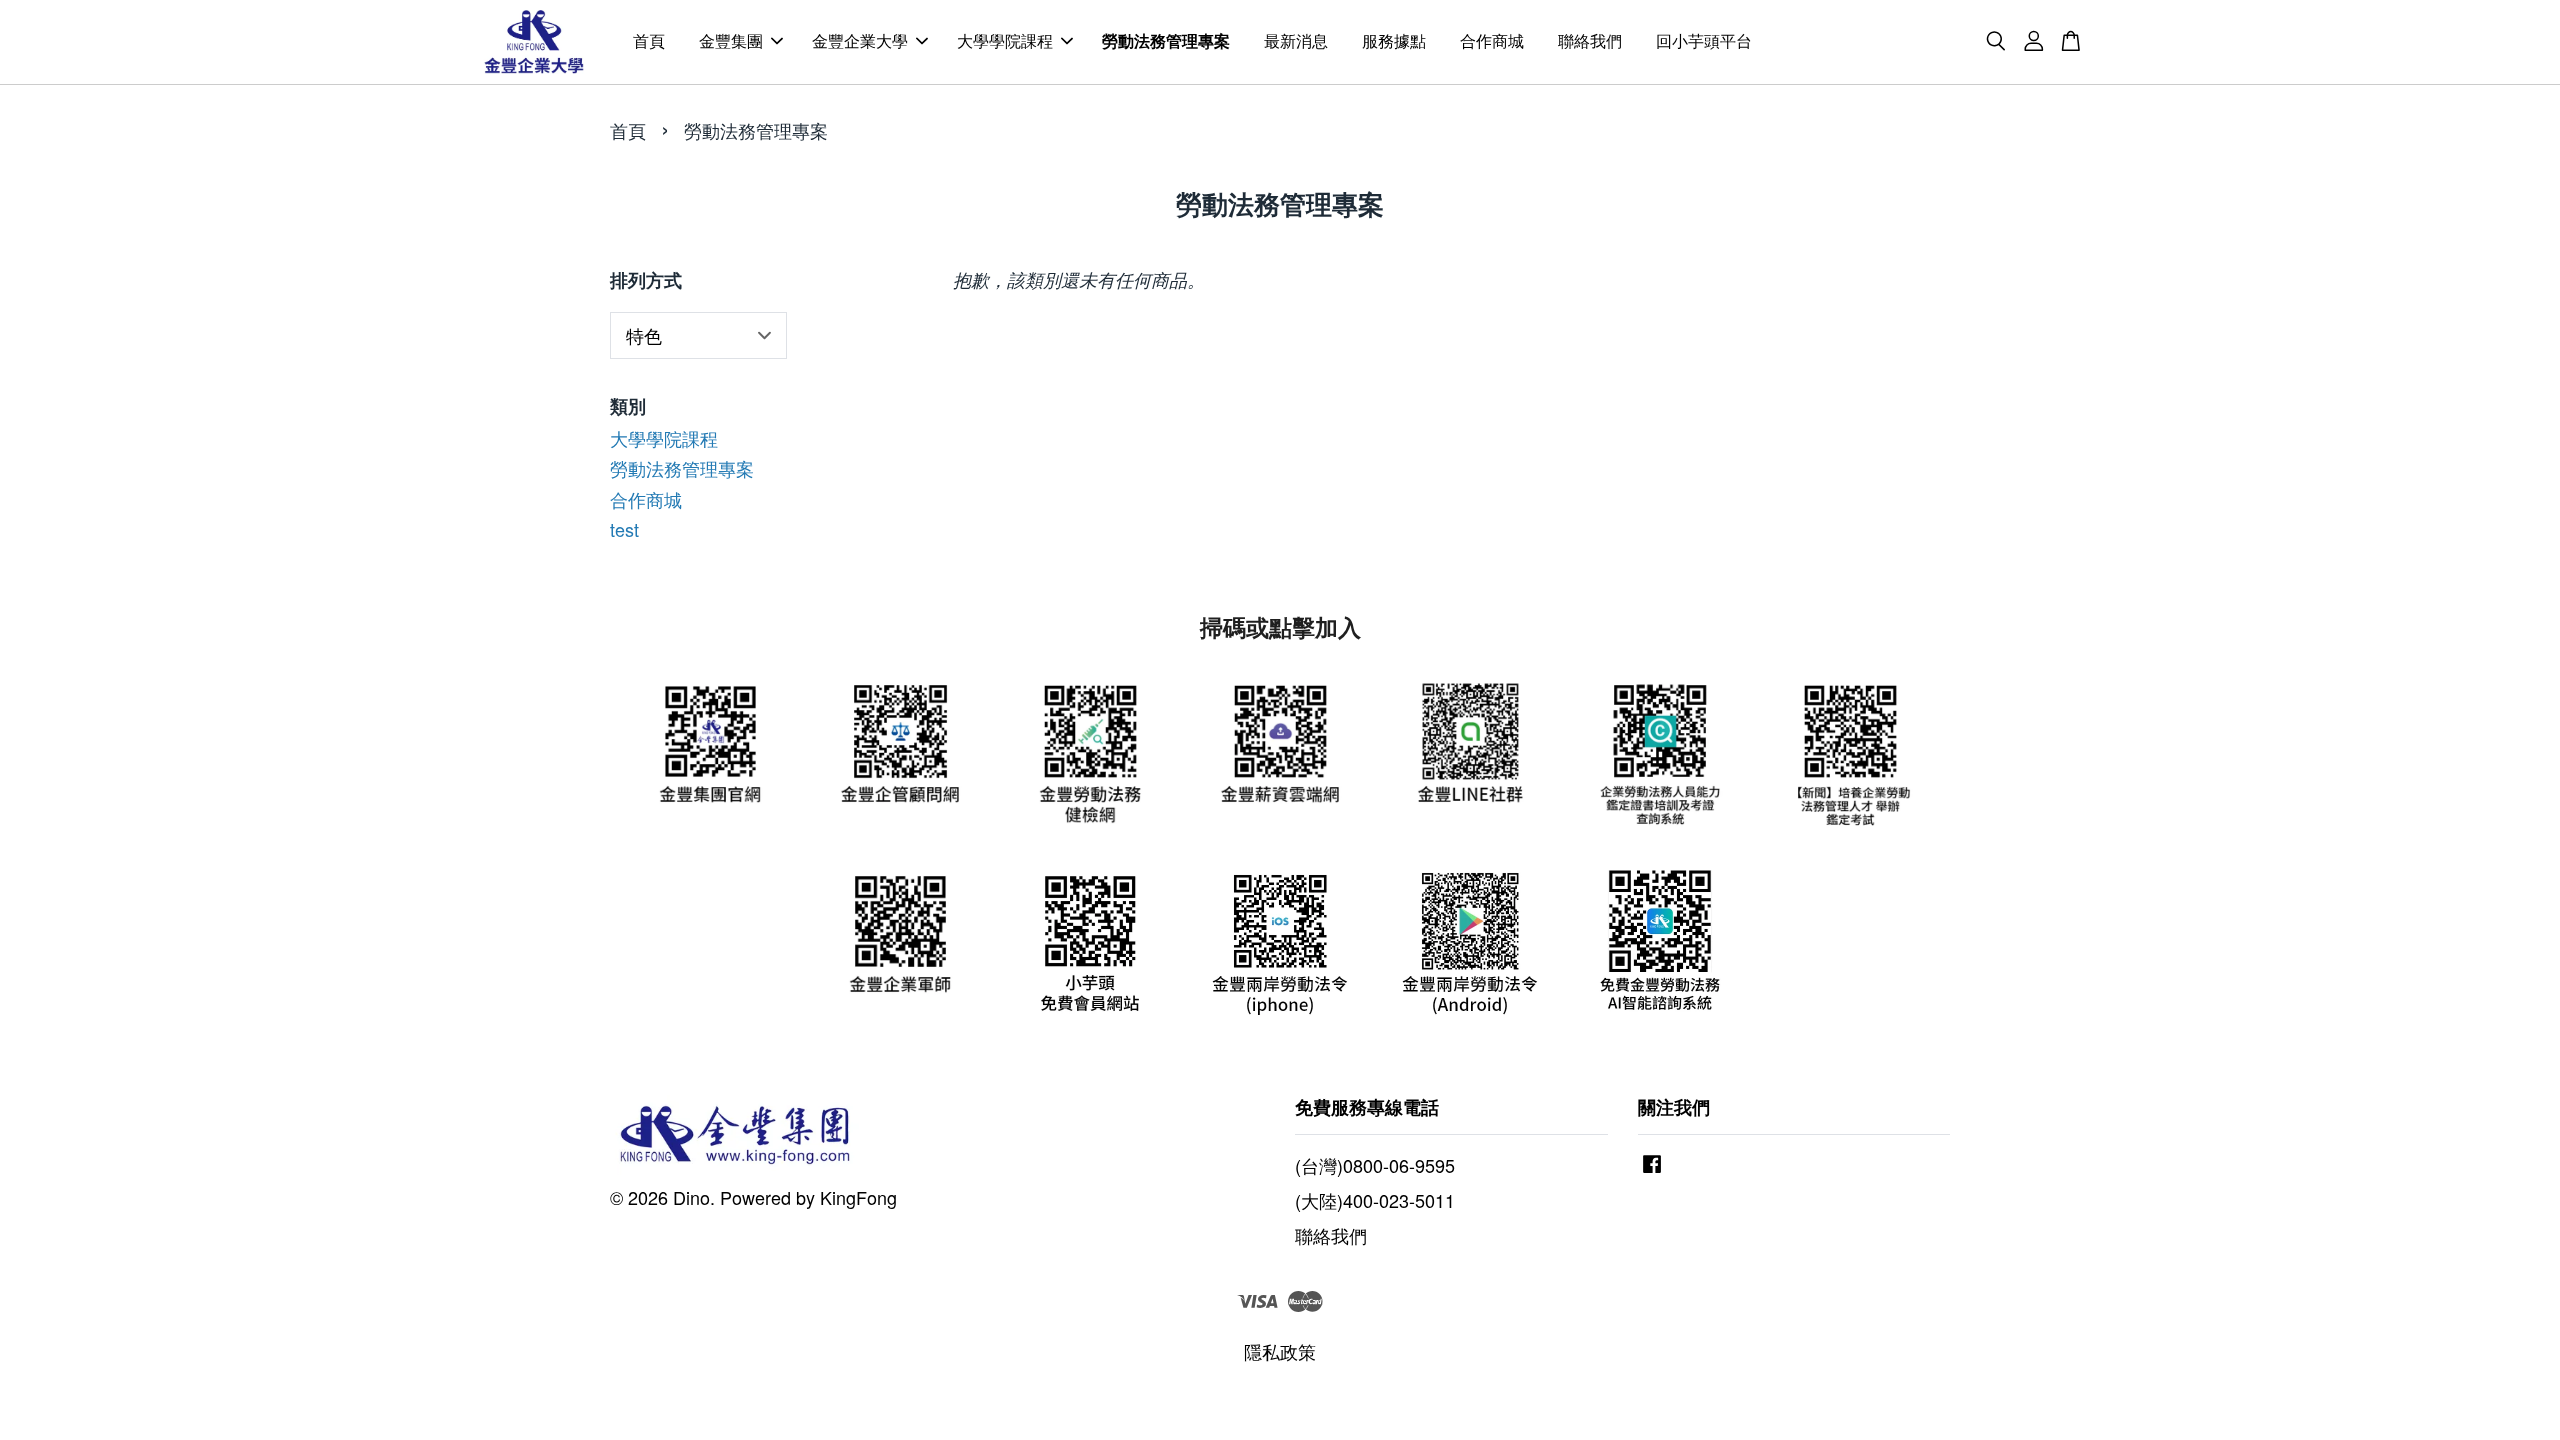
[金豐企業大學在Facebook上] (1652, 1170)
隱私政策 (1280, 1351)
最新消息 (1296, 41)
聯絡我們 (1590, 41)
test (624, 529)
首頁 (649, 41)
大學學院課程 (1005, 41)
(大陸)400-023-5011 (1375, 1200)
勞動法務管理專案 (1166, 41)
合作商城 (1492, 41)
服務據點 (1394, 41)
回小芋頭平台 (1704, 41)
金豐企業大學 (860, 41)
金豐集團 (731, 41)
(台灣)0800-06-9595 (1375, 1165)
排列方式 (646, 281)
